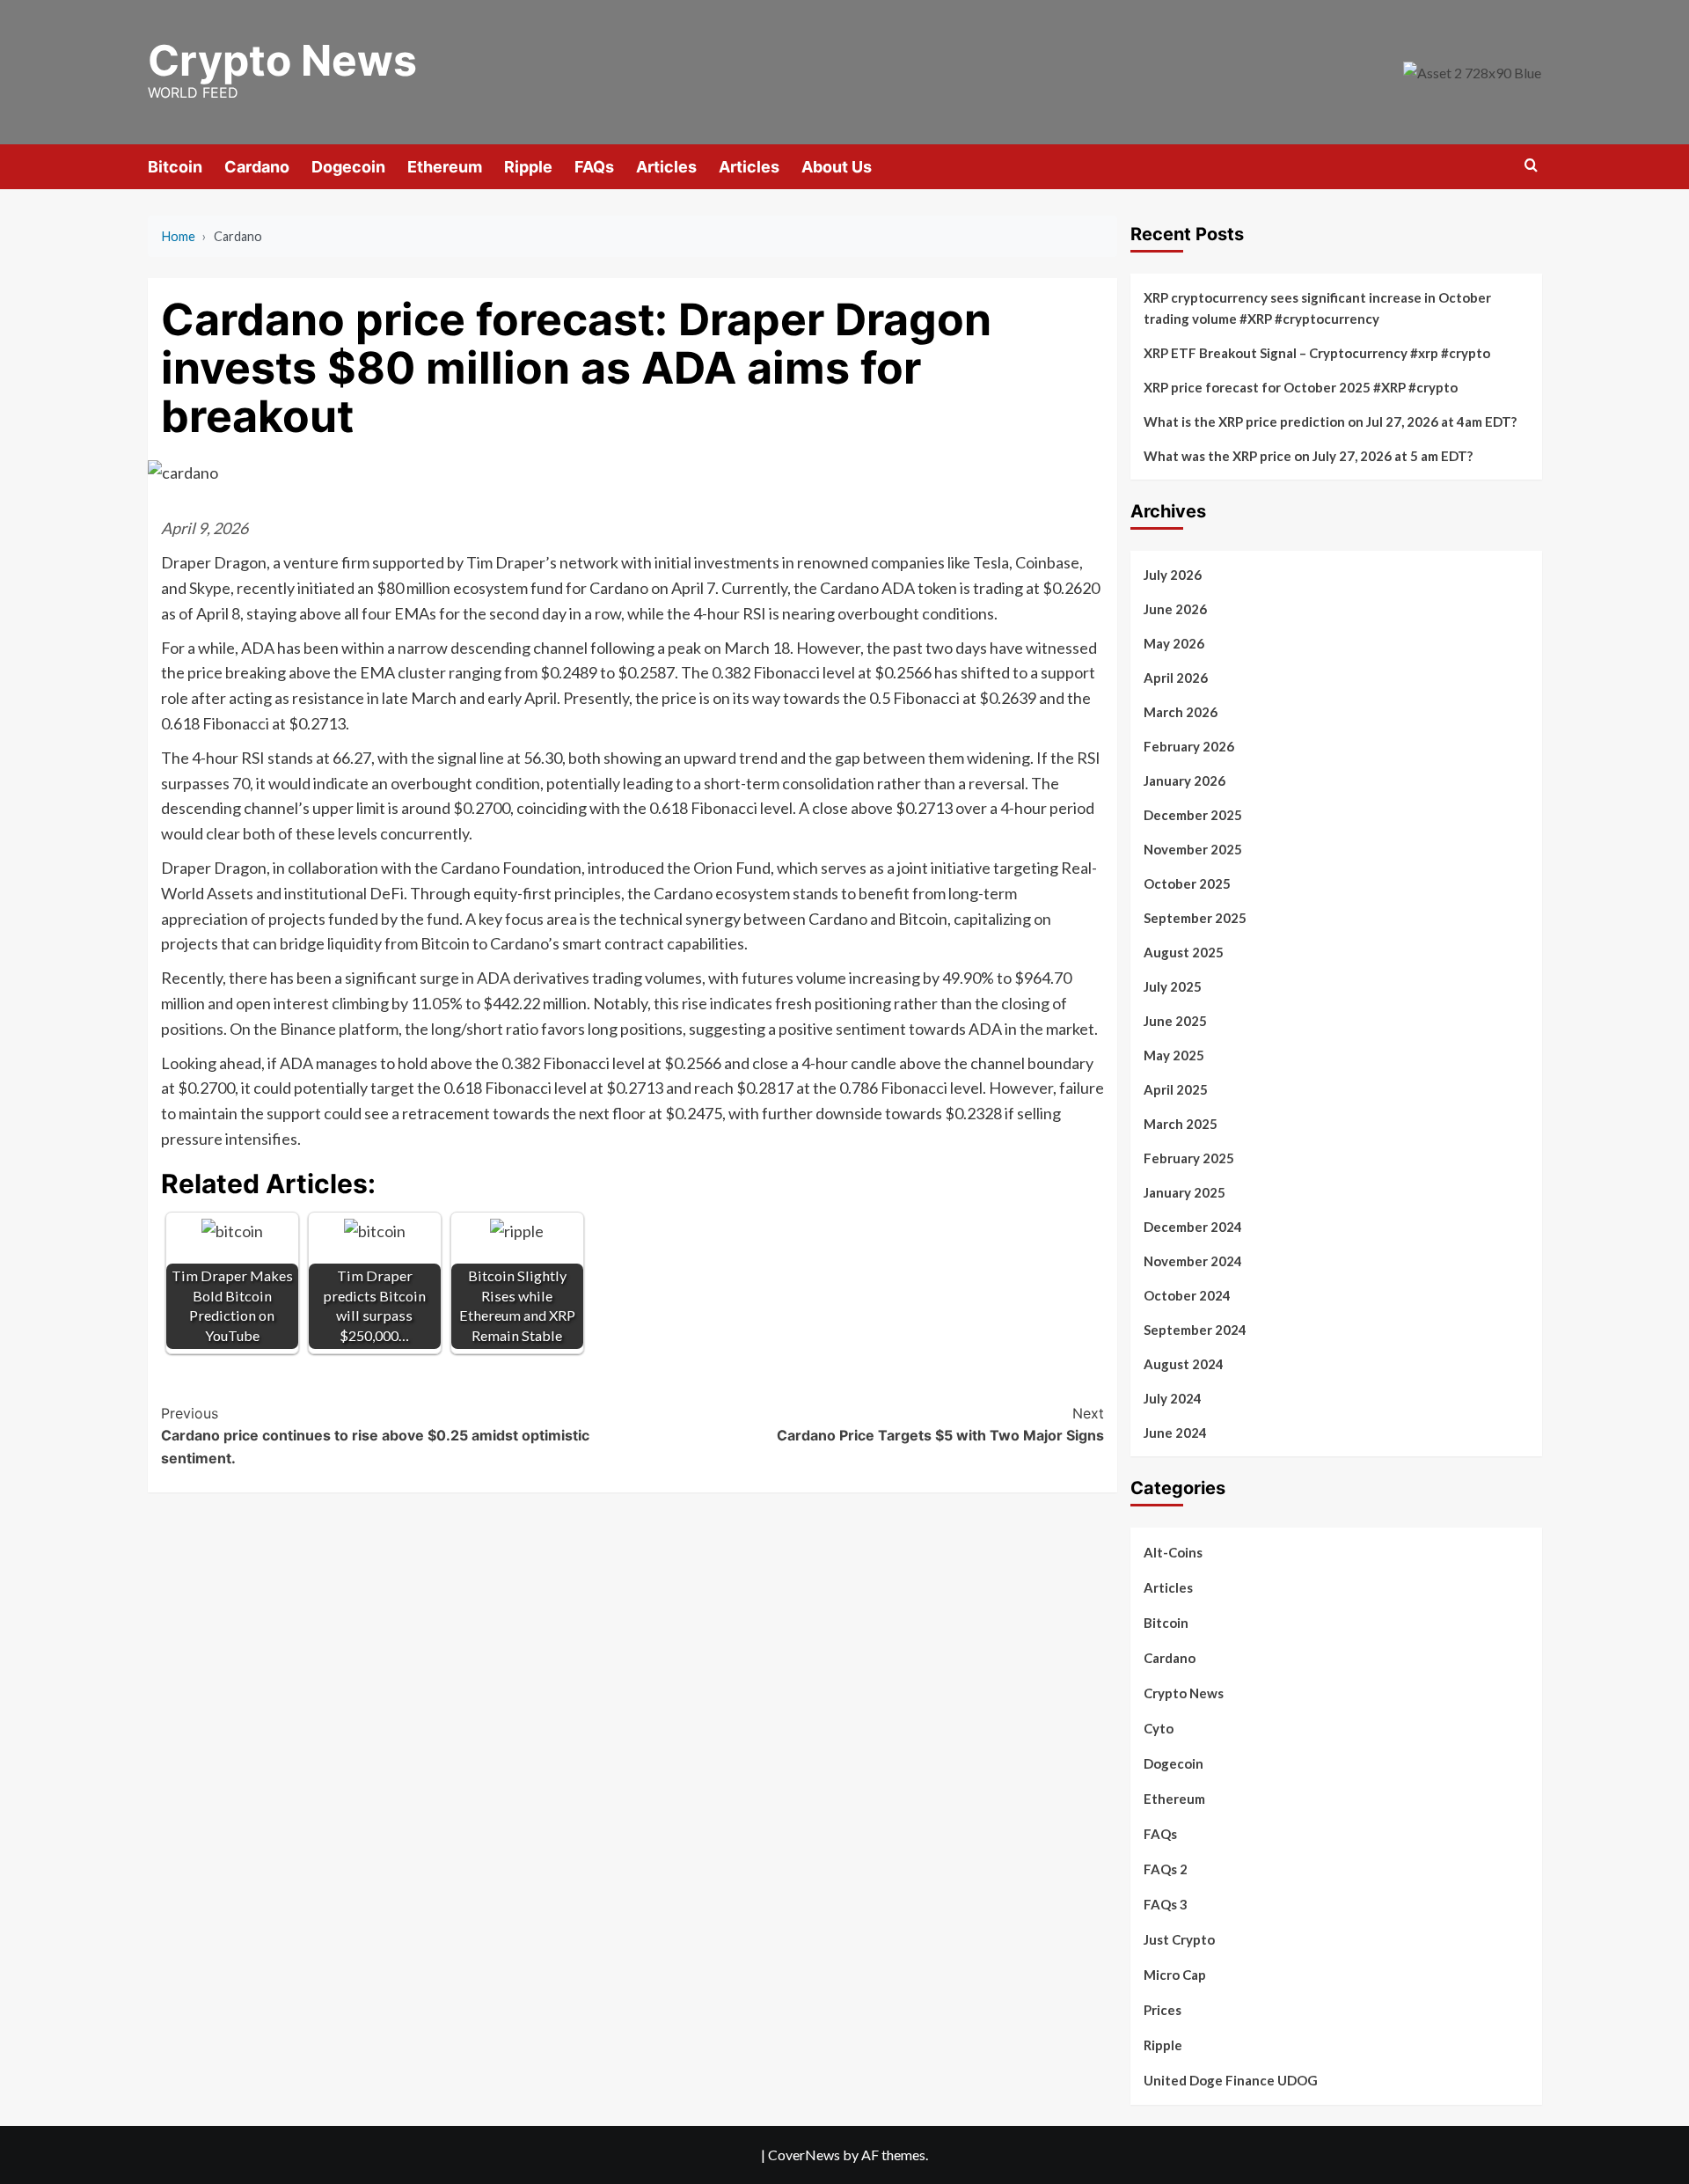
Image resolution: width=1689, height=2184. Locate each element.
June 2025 (1175, 1021)
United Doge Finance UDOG (1231, 2080)
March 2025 (1181, 1124)
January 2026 (1184, 781)
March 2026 (1181, 712)
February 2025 (1189, 1158)
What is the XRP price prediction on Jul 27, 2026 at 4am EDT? (1330, 421)
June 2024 (1175, 1433)
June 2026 (1175, 609)
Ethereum (445, 167)
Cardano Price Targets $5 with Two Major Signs (940, 1425)
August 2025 (1184, 952)
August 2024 (1184, 1364)
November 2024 (1193, 1261)
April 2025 (1176, 1089)
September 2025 (1195, 918)
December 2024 (1193, 1227)
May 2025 (1174, 1055)
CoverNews (804, 2155)
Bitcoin (175, 167)
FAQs (594, 167)
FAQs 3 (1166, 1904)
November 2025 (1193, 849)
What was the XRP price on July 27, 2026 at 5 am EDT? (1308, 456)
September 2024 (1195, 1330)
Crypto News (282, 60)
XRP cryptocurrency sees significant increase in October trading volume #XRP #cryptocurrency (1317, 308)
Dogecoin (348, 167)
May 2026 (1174, 643)
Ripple (528, 167)
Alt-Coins (1173, 1552)
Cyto (1159, 1728)
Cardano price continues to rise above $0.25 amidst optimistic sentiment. (375, 1436)
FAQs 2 (1166, 1869)
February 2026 (1189, 746)
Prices (1163, 2010)
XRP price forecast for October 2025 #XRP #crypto (1301, 387)
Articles (666, 167)
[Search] (1531, 166)
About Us (837, 167)
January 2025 (1184, 1192)
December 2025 (1193, 815)
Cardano (257, 167)
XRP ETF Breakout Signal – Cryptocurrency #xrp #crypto (1317, 353)
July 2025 (1173, 986)
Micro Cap (1175, 1975)
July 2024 (1173, 1398)
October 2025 (1187, 883)
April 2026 (1176, 678)
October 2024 (1187, 1295)
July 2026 (1173, 575)
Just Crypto (1179, 1939)
